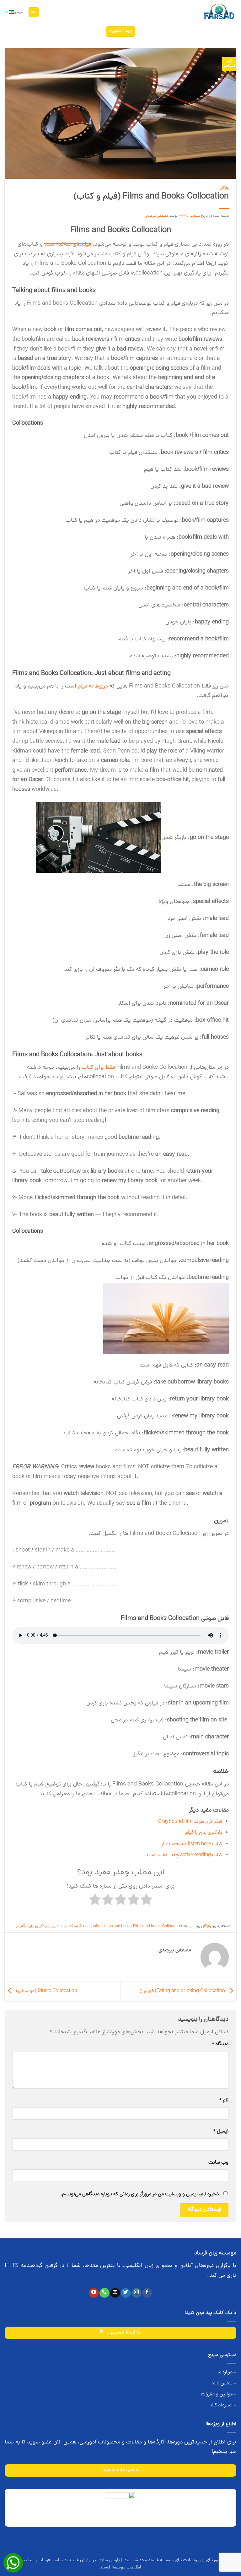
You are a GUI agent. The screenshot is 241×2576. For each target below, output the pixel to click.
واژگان (224, 188)
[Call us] (104, 2293)
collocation (93, 1926)
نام (224, 2100)
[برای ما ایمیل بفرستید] (115, 2293)
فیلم (78, 1926)
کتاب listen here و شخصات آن (191, 1844)
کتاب (69, 1926)
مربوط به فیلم (93, 686)
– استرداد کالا (223, 2405)
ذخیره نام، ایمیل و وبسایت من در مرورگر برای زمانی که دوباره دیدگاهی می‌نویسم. (140, 2194)
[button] (34, 12)
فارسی (19, 12)
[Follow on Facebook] (147, 2293)
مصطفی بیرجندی (157, 216)
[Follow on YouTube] (94, 2293)
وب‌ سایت (218, 2163)
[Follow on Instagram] (136, 2293)
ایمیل (221, 2132)
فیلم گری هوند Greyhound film (190, 1822)
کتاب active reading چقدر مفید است (185, 1855)
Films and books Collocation (158, 1926)
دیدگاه (220, 2044)
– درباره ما (227, 2372)
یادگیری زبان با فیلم (204, 1833)
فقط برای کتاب (98, 1068)
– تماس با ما (224, 2383)
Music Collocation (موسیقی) (46, 1991)
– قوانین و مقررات (219, 2394)
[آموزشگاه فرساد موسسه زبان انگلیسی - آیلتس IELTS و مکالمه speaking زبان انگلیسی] (219, 12)
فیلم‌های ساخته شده (68, 245)
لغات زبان (56, 1926)
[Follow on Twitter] (126, 2293)
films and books (118, 1926)
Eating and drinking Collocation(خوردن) (183, 1991)
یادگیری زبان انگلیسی (31, 1926)
